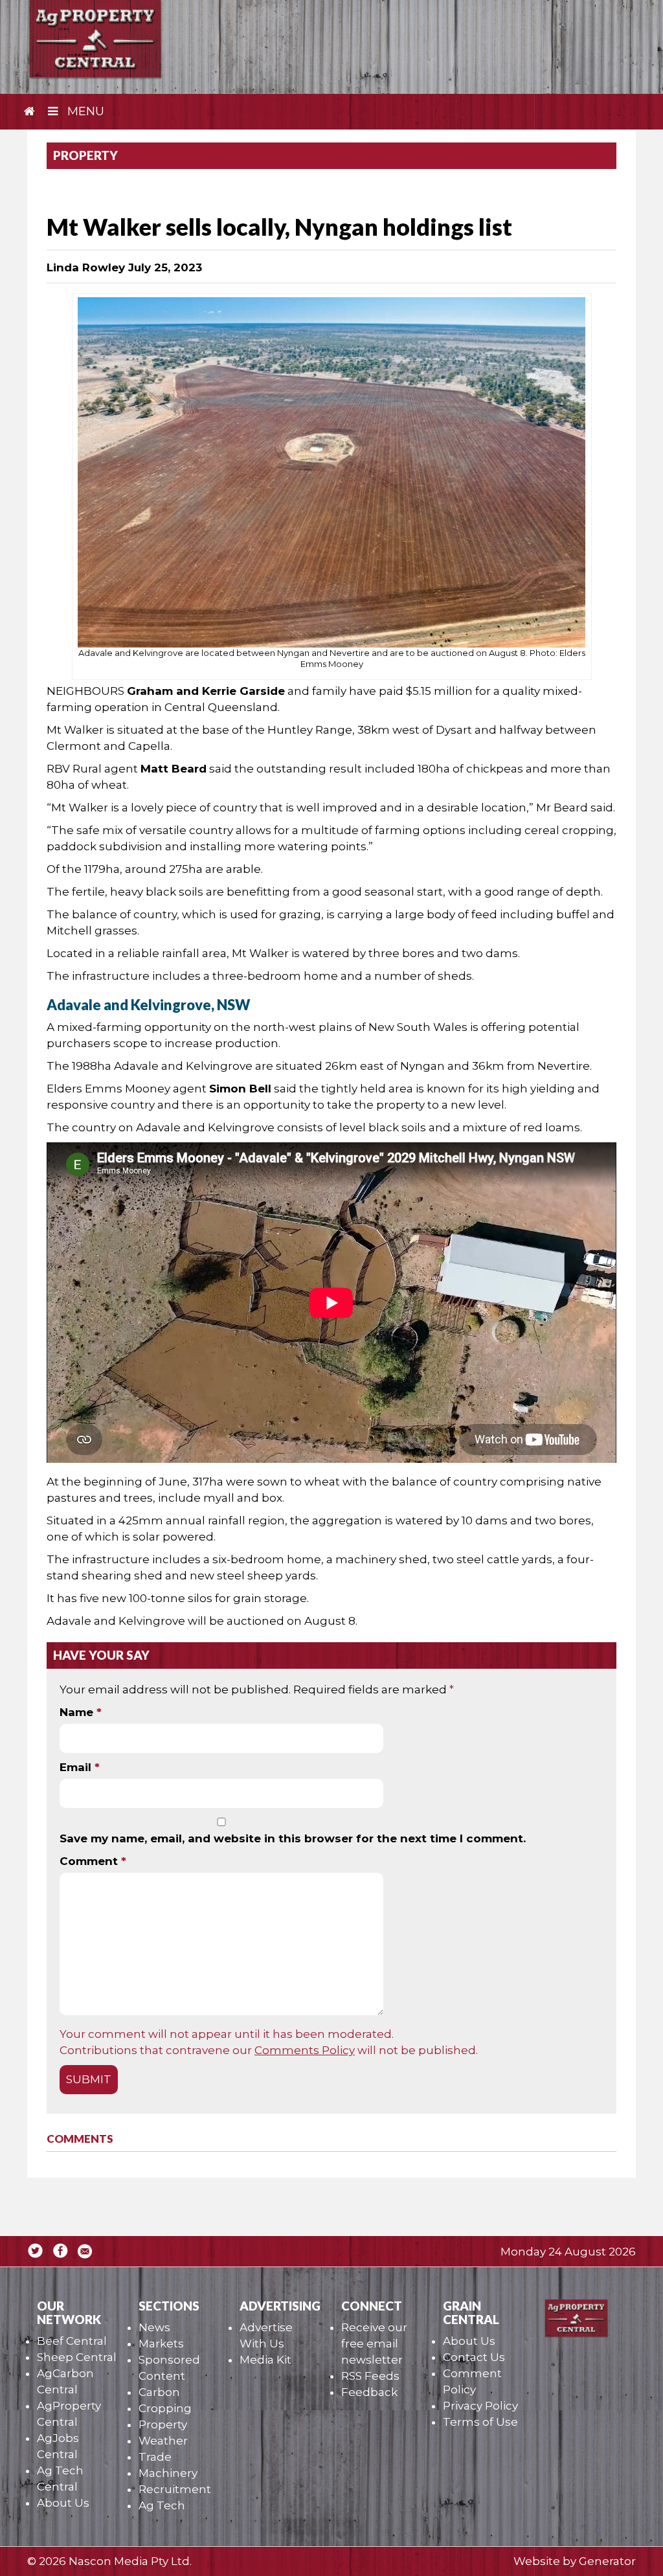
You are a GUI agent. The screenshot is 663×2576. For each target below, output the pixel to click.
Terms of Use (480, 2422)
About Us (63, 2503)
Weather (163, 2441)
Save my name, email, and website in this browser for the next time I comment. (293, 1838)
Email (80, 1767)
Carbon (159, 2392)
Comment (93, 1861)
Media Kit (265, 2360)
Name (81, 1712)
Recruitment (175, 2489)
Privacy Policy (480, 2406)
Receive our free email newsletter (374, 2344)
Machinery (168, 2473)
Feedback (369, 2392)
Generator (607, 2561)
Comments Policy (305, 2050)
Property (163, 2424)
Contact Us (474, 2357)
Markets (161, 2344)
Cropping (165, 2408)
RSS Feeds (370, 2376)
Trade (155, 2457)
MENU (84, 111)
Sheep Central (77, 2357)
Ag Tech (162, 2505)
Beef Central (72, 2341)
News (154, 2327)
